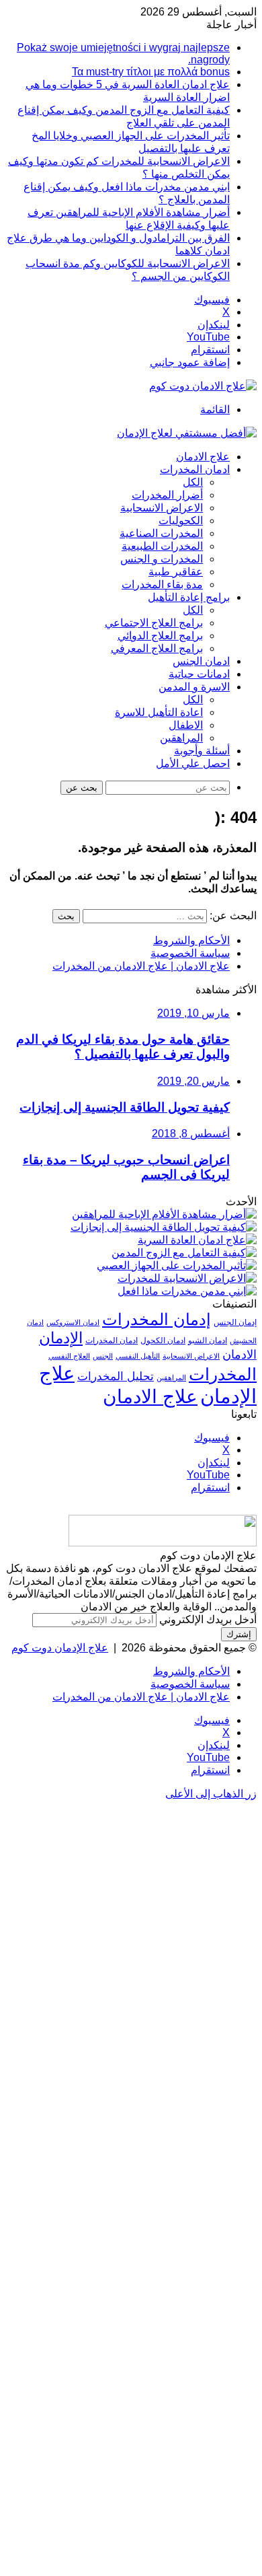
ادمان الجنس (201, 661)
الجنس (103, 1356)
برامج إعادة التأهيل (189, 597)
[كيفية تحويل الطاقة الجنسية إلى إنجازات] (164, 1227)
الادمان (239, 1355)
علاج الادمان (203, 457)
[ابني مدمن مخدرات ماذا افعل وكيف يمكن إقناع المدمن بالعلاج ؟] (187, 1291)
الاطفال (186, 725)
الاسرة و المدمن (194, 687)
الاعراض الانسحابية (162, 508)
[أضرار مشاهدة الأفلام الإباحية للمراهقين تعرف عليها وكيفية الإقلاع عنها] (164, 1214)
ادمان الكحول (163, 1340)
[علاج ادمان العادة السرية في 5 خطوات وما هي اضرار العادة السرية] (197, 1240)
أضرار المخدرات (167, 495)
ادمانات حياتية (199, 674)
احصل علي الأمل (193, 763)
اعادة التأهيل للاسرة (159, 712)
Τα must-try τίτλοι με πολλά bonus (151, 72)
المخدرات (223, 1374)
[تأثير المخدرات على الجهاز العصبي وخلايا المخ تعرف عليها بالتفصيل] (177, 1265)
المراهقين (181, 738)
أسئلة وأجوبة (202, 751)
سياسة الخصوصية (190, 953)
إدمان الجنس (235, 1322)
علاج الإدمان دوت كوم (60, 1648)
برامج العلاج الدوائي (160, 636)
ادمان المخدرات (195, 469)
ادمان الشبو (208, 1340)
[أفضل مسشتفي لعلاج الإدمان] (187, 433)
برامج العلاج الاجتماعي (154, 623)
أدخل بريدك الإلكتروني (208, 1619)
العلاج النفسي (69, 1356)
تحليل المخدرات (116, 1376)
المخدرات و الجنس (162, 559)
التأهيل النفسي (138, 1356)
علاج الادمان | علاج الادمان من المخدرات (141, 966)
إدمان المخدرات (157, 1320)
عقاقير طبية (176, 572)
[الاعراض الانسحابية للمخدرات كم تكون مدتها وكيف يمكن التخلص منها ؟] (187, 1278)
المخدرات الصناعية (161, 533)
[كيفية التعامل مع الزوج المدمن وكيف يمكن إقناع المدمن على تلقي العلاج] (184, 1253)
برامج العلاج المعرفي (157, 648)
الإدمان (61, 1338)
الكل (193, 482)
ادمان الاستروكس (73, 1322)
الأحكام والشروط (191, 940)
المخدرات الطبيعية (162, 546)
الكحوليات (181, 521)
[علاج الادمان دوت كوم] (203, 386)
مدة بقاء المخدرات (162, 584)
